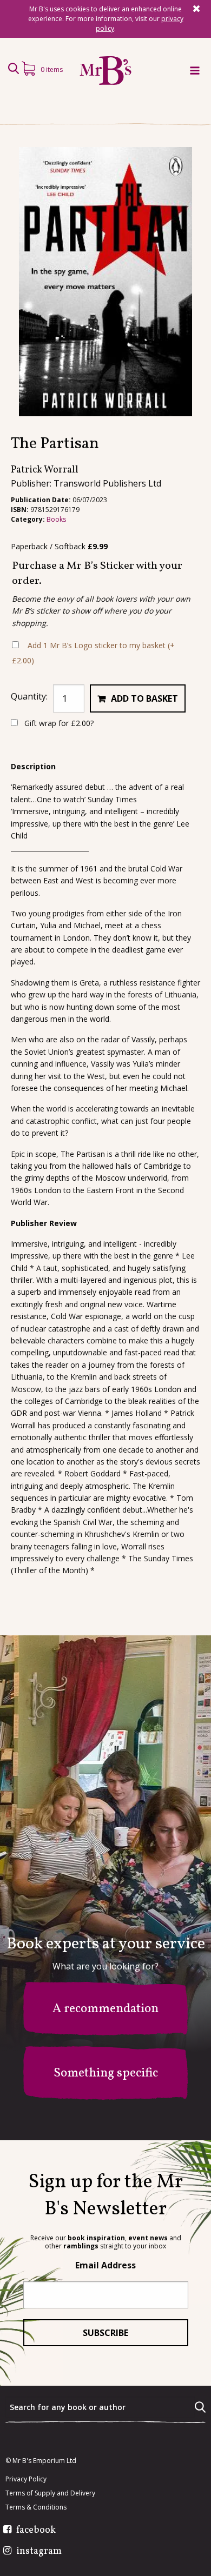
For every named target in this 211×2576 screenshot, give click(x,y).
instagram (39, 2552)
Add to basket (144, 698)
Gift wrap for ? (58, 723)
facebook (36, 2531)
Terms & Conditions (36, 2507)
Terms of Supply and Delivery (50, 2493)
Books (56, 519)
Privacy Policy (26, 2479)
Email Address (105, 2265)
